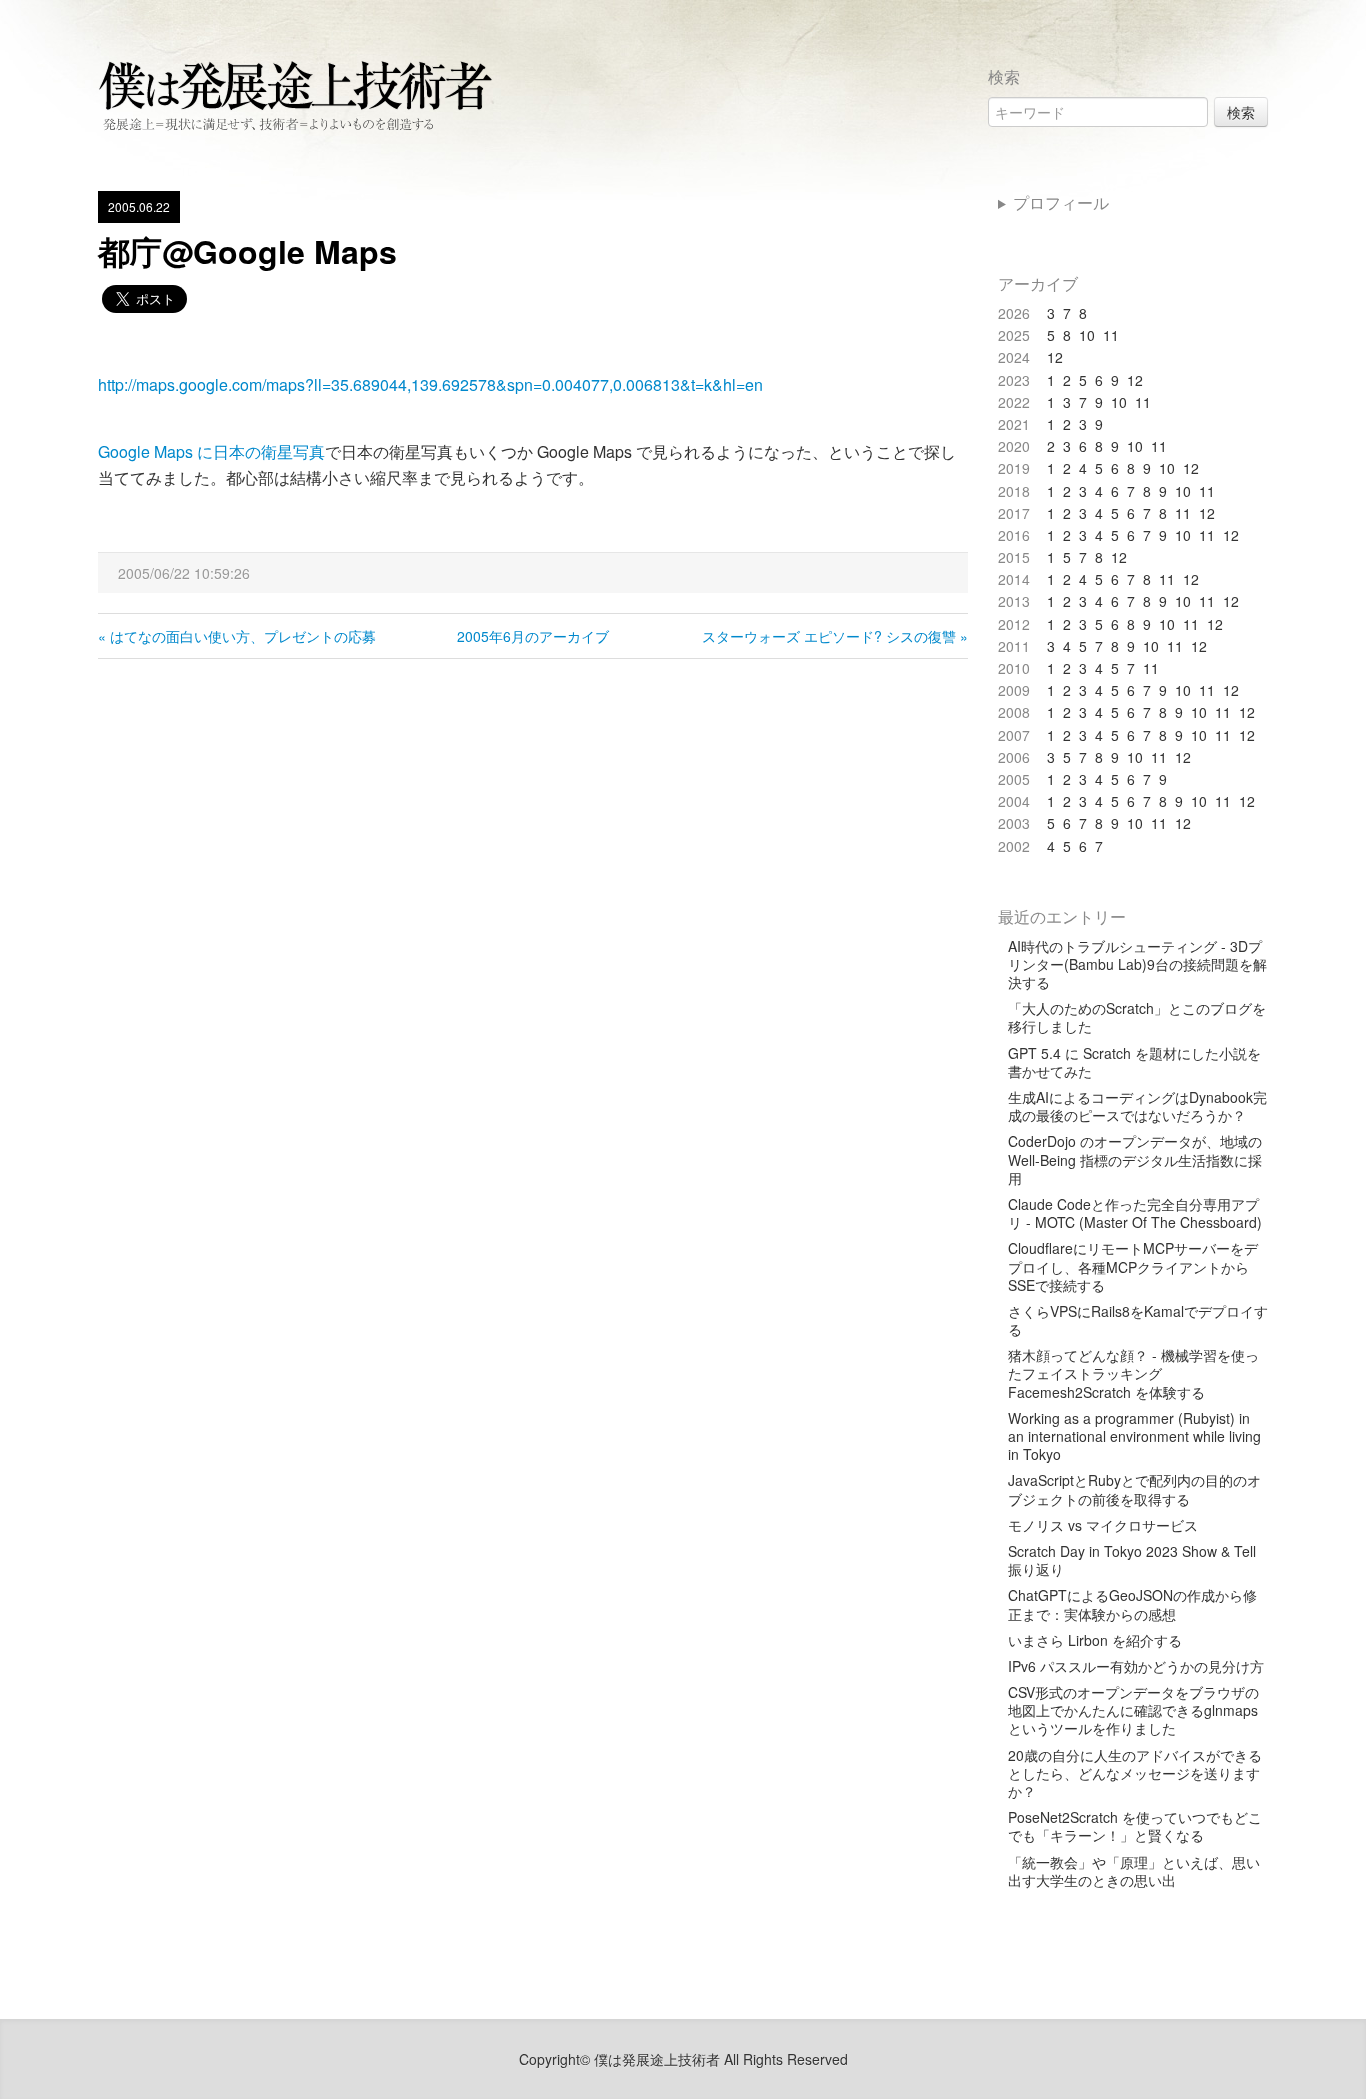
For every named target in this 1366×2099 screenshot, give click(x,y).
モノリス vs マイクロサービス (1103, 1525)
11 (1111, 335)
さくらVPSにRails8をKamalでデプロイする (1138, 1320)
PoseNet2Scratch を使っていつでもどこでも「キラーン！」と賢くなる (1135, 1826)
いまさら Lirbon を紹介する (1095, 1640)
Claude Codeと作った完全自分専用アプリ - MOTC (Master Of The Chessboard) (1135, 1213)
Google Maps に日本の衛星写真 (211, 451)
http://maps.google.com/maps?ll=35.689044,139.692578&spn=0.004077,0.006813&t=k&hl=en (430, 384)
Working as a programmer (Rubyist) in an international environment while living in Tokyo (1134, 1436)
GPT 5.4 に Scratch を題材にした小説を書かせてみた (1134, 1062)
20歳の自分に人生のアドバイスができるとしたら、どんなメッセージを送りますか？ (1135, 1773)
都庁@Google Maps (247, 251)
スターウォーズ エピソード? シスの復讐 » (835, 636)
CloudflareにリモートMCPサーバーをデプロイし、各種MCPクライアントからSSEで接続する (1133, 1266)
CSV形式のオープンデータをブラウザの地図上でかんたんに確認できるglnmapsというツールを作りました (1133, 1710)
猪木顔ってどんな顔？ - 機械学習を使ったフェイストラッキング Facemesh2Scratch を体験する (1133, 1373)
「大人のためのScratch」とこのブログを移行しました (1137, 1017)
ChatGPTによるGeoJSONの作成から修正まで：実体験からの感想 (1132, 1604)
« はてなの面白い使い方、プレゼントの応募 (237, 636)
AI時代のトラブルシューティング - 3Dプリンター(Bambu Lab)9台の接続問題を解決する (1137, 964)
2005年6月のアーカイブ (533, 636)
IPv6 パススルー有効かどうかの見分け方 (1136, 1666)
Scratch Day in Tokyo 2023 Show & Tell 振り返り (1132, 1560)
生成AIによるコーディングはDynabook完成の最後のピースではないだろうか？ (1137, 1106)
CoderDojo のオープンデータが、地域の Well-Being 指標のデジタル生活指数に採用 (1135, 1159)
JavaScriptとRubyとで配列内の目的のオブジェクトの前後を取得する (1134, 1489)
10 (1087, 335)
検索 (1241, 112)
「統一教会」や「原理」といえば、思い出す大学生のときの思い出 (1134, 1871)
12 (1055, 357)
